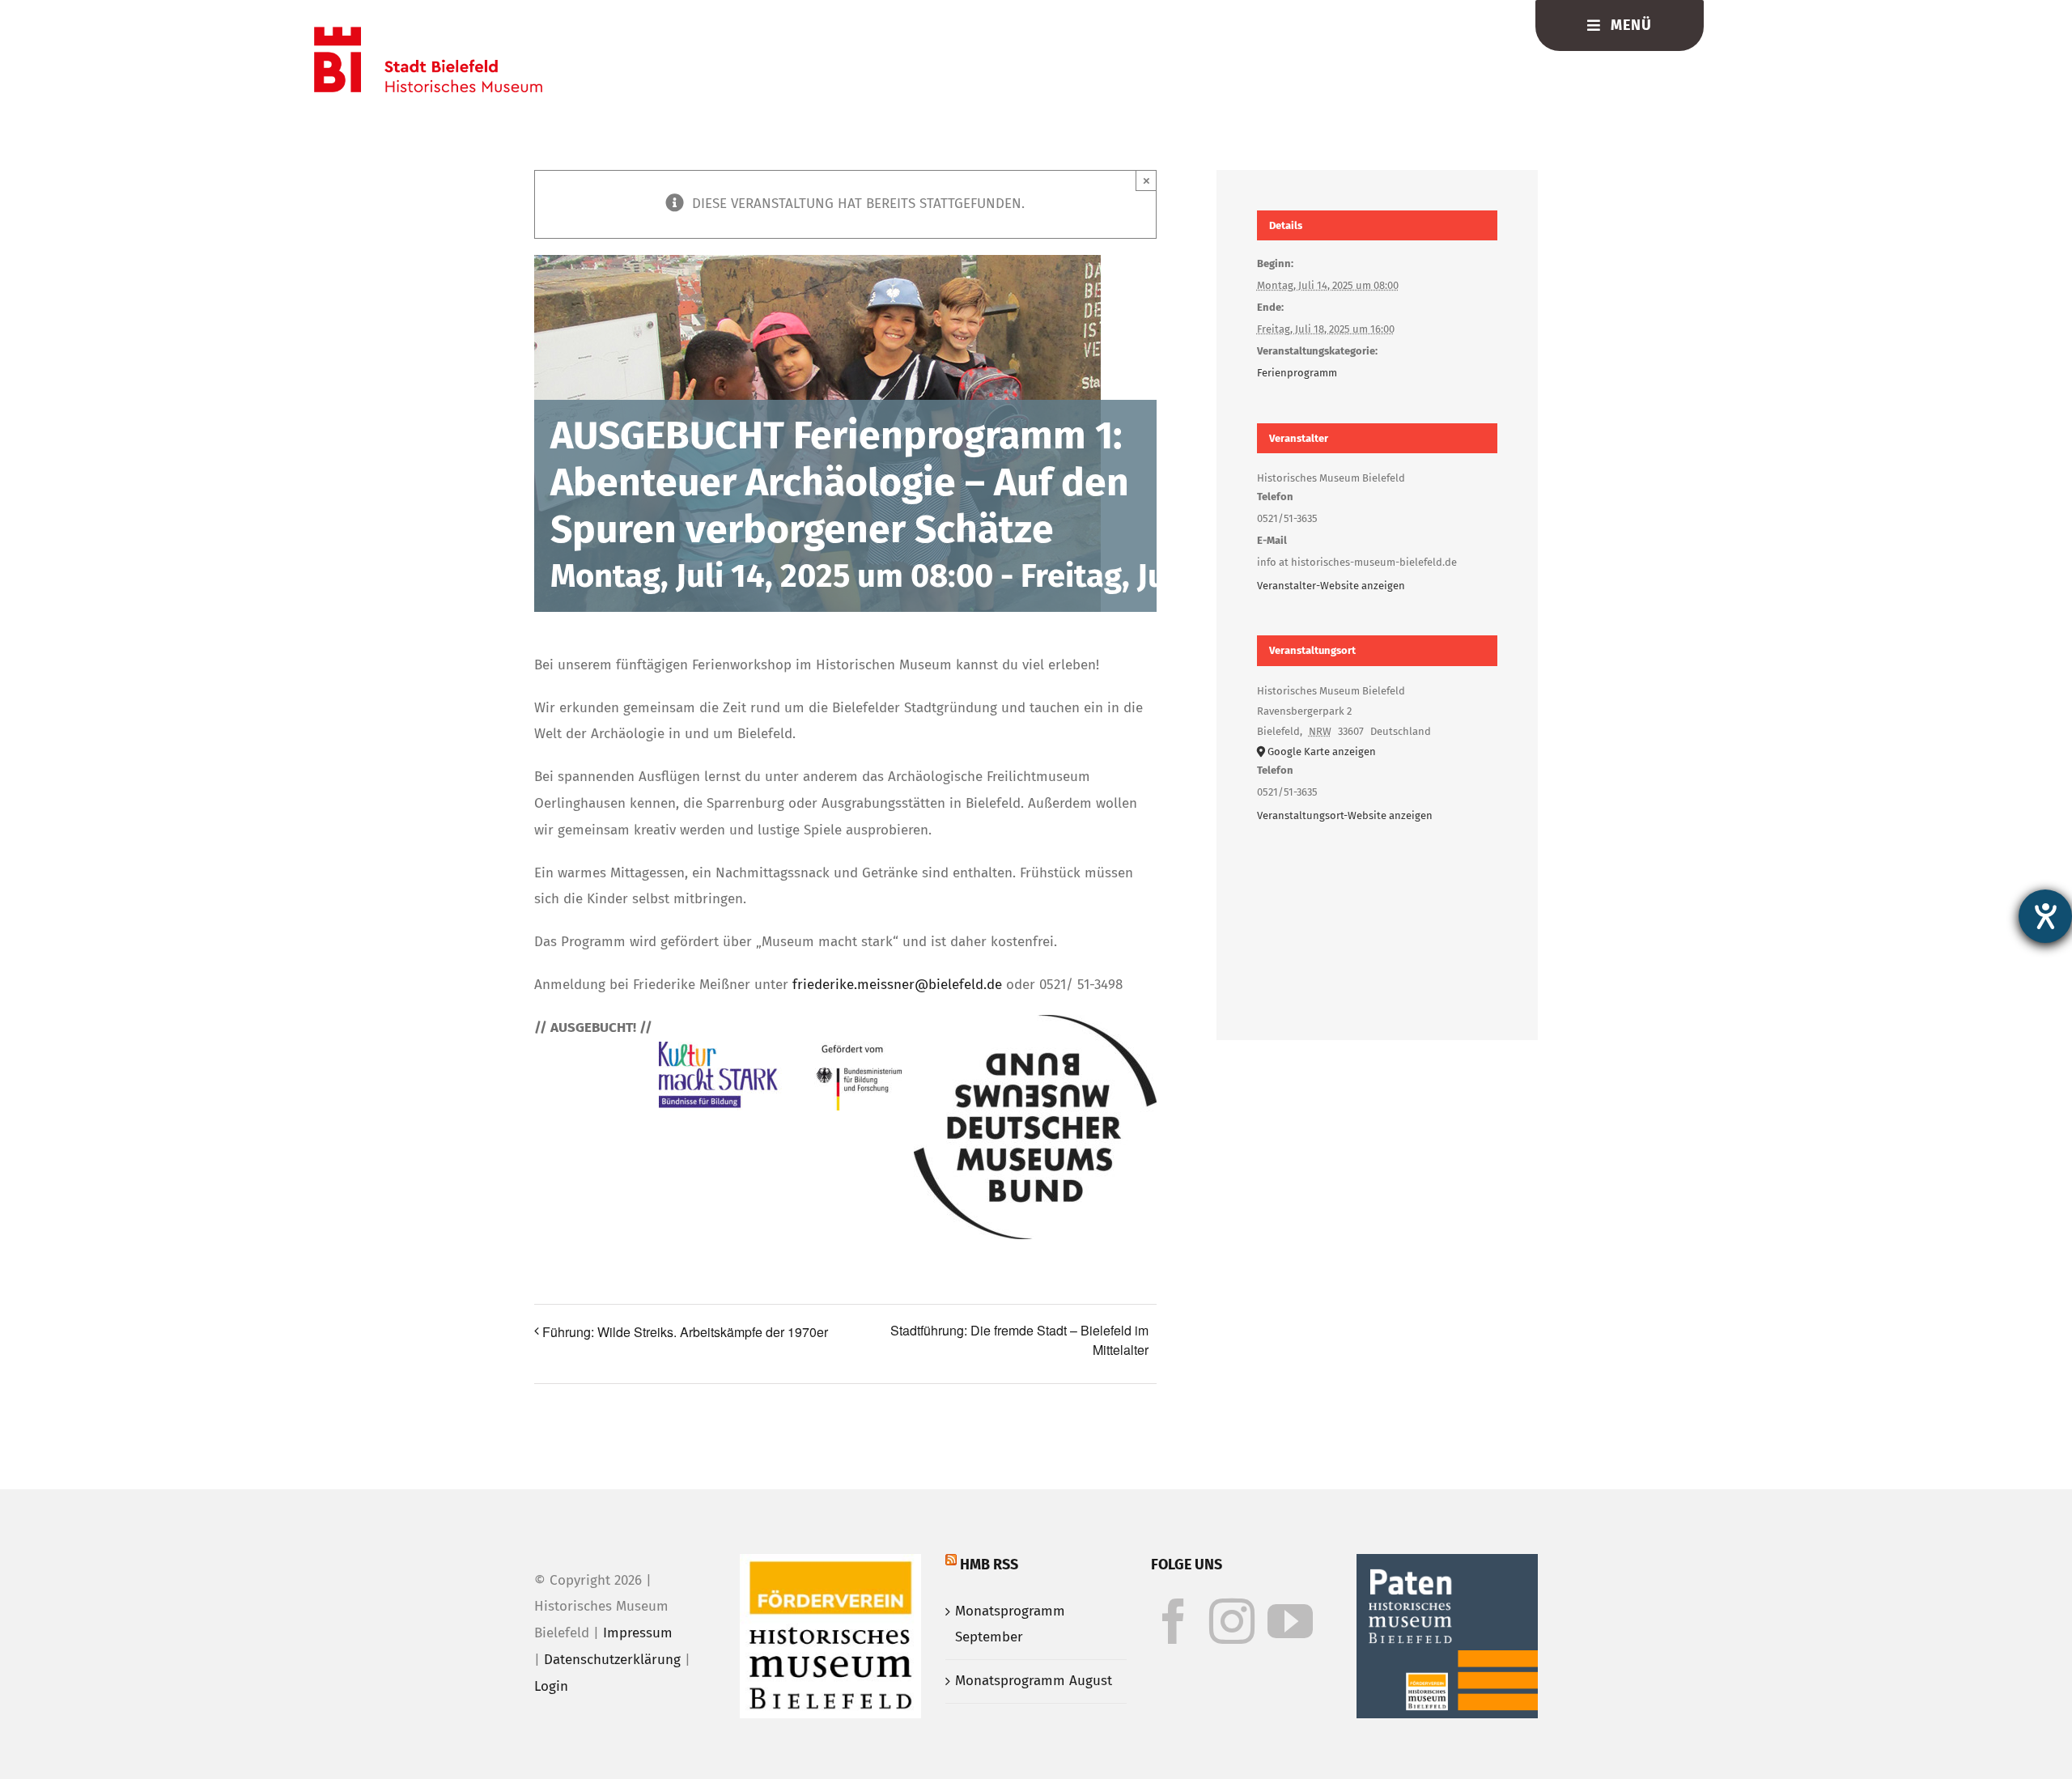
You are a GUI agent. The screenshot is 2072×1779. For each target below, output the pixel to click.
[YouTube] (1290, 1621)
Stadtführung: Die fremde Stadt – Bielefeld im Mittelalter (1019, 1340)
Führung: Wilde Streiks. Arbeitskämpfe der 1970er (685, 1332)
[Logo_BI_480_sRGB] (428, 34)
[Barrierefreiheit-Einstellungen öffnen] (2045, 916)
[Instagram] (1232, 1621)
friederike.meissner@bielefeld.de (897, 985)
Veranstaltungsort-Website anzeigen (1345, 815)
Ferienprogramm (1297, 373)
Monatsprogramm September (1010, 1624)
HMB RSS (989, 1565)
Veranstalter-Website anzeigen (1331, 586)
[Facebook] (1174, 1621)
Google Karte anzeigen (1322, 752)
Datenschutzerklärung (612, 1660)
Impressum (638, 1633)
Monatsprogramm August (1034, 1681)
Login (551, 1686)
